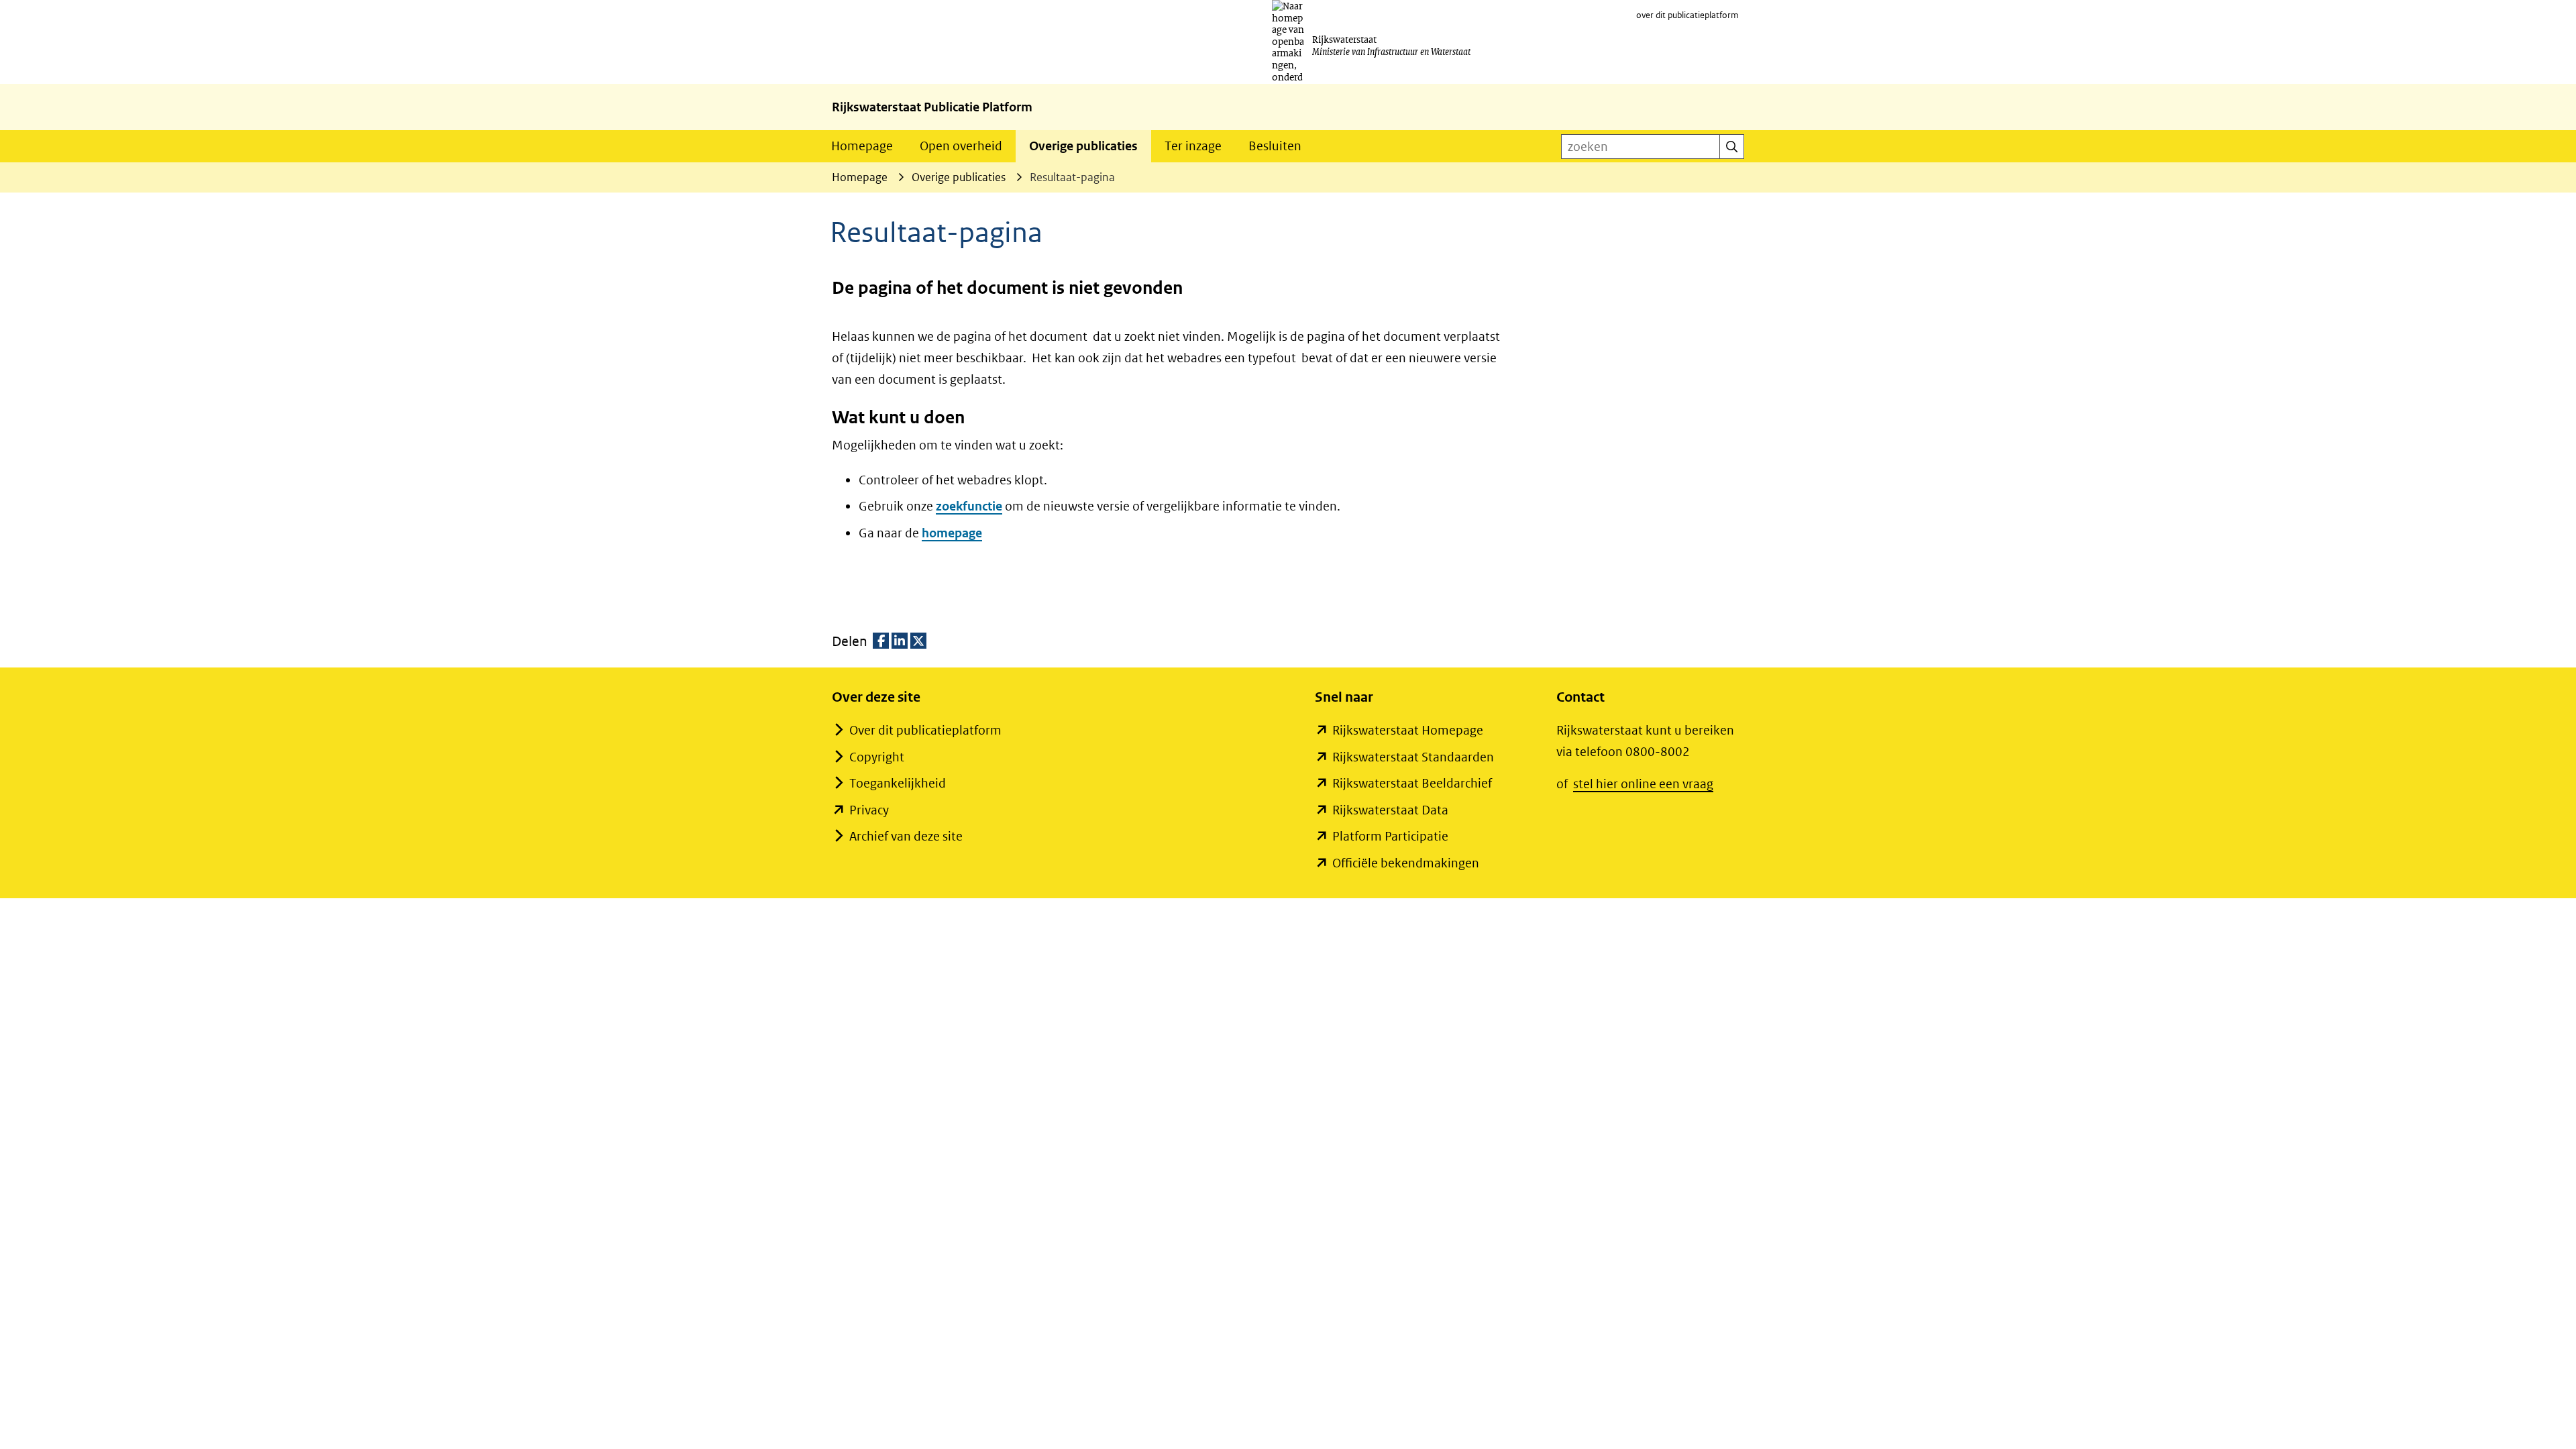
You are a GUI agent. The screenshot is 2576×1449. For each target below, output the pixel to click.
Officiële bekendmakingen (1406, 863)
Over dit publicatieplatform (925, 730)
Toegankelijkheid (898, 783)
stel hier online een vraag (1643, 784)
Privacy (869, 810)
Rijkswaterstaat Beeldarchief (1412, 783)
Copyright (877, 757)
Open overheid (961, 146)
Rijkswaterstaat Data (1390, 810)
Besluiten (1275, 146)
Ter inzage (1193, 146)
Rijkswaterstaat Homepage (1408, 730)
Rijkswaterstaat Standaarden (1413, 757)
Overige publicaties (1083, 146)
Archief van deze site (906, 836)
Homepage (862, 146)
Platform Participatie (1390, 836)
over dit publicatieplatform (1687, 15)
